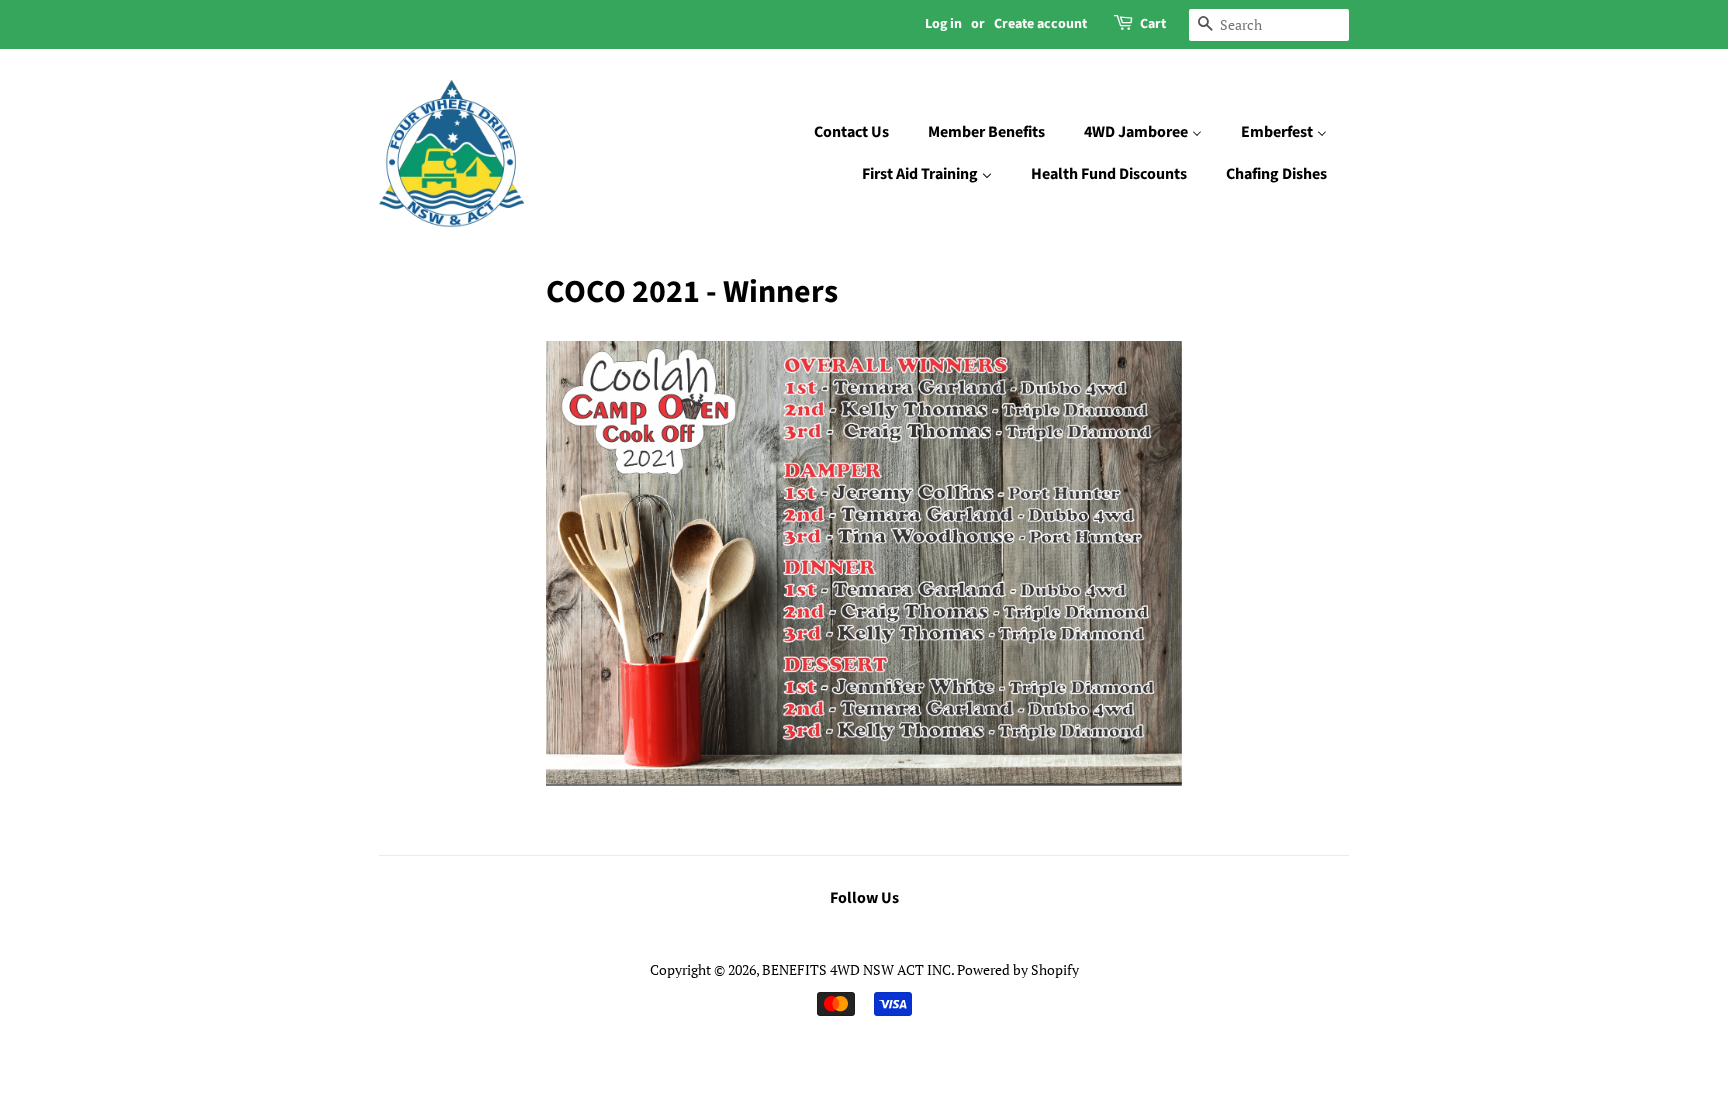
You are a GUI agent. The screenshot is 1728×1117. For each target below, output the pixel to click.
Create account (1040, 24)
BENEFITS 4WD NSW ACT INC (856, 969)
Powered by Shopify (1018, 969)
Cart (1153, 24)
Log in (943, 24)
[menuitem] (861, 133)
